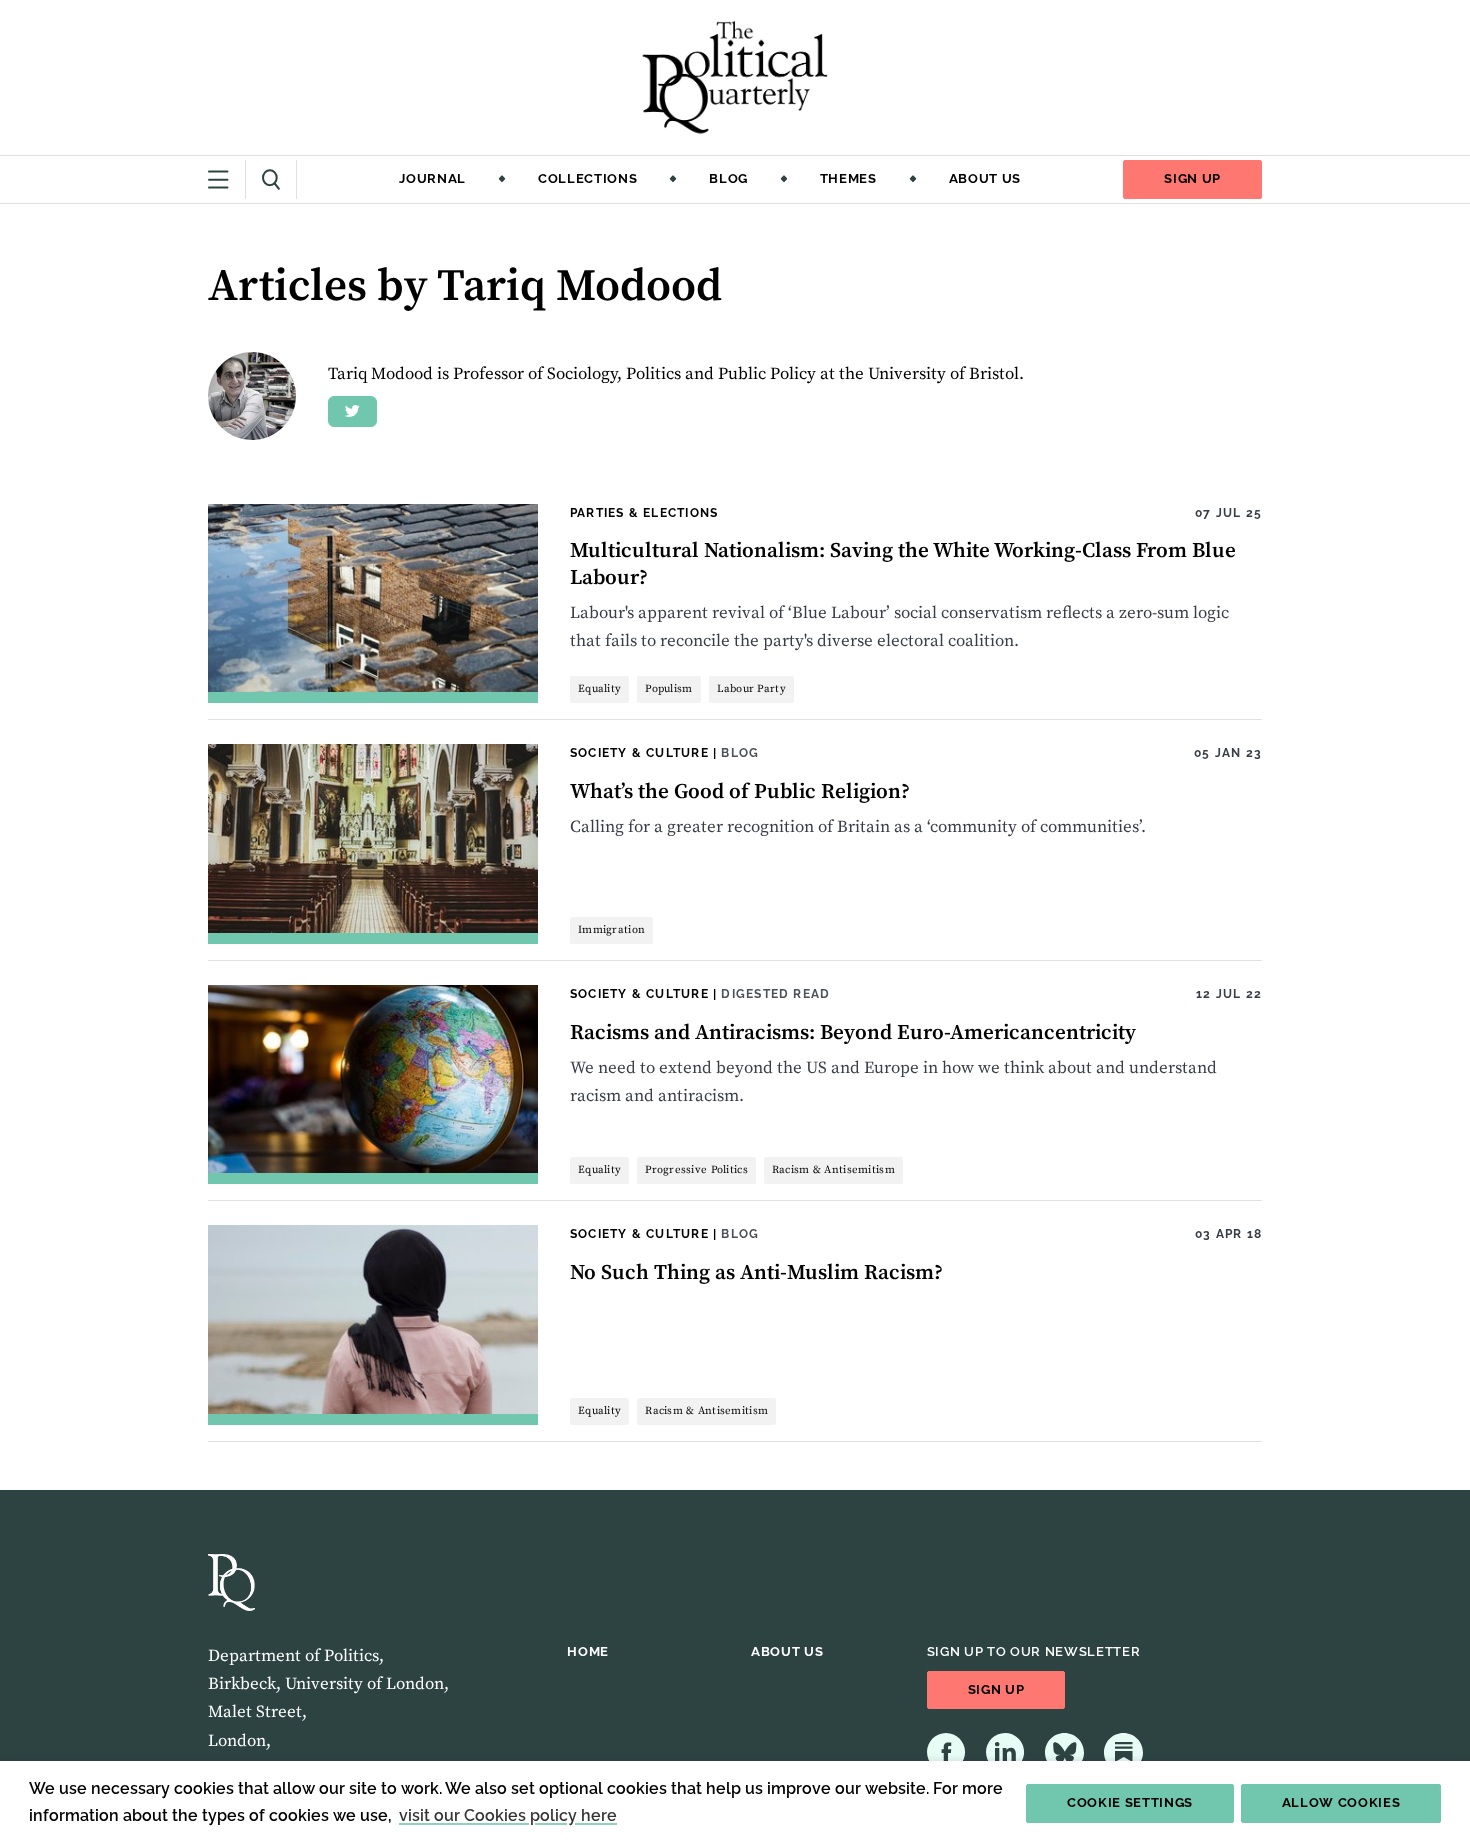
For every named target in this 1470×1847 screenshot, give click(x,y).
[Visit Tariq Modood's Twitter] (352, 411)
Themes (848, 178)
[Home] (735, 77)
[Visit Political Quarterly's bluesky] (1064, 1752)
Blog (728, 178)
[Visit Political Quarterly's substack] (1123, 1752)
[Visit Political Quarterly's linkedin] (1005, 1752)
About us (985, 178)
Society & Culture (639, 752)
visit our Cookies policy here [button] (508, 1815)
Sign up (1192, 178)
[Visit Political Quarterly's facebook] (946, 1752)
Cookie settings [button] (1130, 1802)
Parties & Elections (644, 512)
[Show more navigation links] (227, 179)
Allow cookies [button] (1341, 1802)
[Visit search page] (271, 179)
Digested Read (775, 993)
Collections (587, 178)
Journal (432, 178)
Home (588, 1651)
